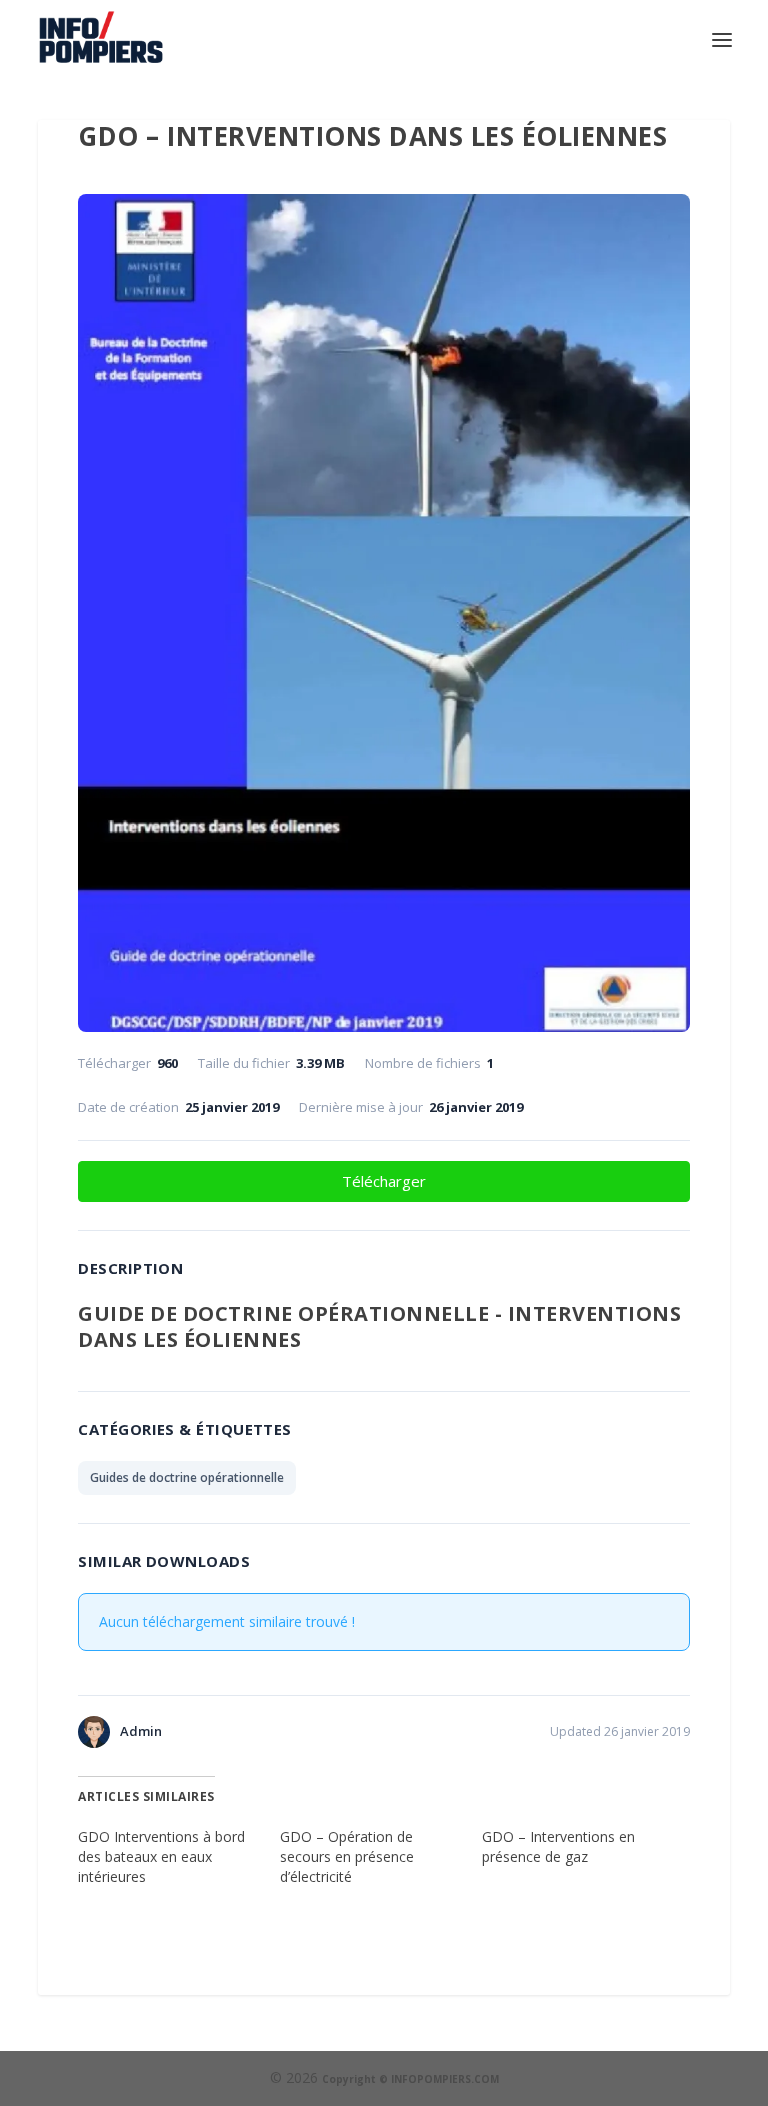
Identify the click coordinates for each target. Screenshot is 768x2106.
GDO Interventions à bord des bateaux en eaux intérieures (161, 1856)
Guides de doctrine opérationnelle (187, 1477)
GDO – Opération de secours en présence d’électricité (347, 1856)
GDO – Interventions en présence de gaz (558, 1846)
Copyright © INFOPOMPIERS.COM (410, 2079)
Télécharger (384, 1181)
